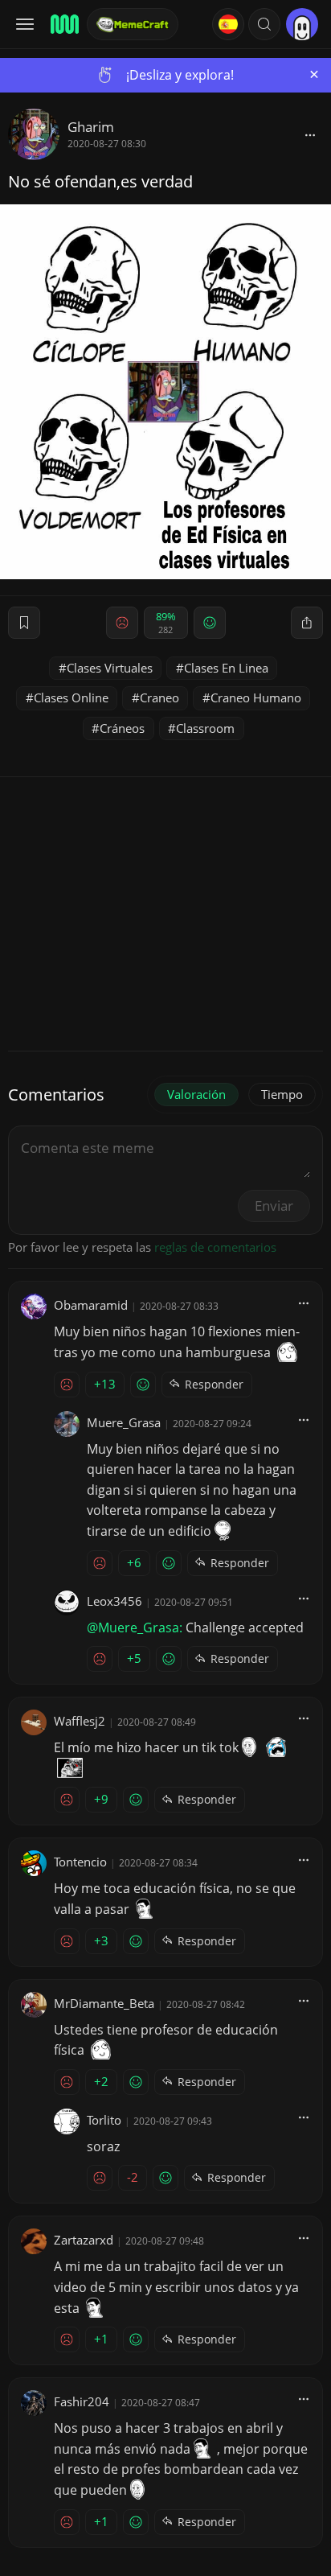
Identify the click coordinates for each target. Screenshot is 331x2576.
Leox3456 (114, 1601)
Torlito (104, 2120)
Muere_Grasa (124, 1422)
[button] (264, 24)
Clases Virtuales (110, 668)
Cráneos (122, 728)
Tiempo (282, 1094)
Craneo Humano (256, 697)
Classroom (205, 728)
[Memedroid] (63, 24)
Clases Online (71, 697)
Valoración (196, 1094)
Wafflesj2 (80, 1721)
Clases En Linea (226, 668)
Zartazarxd (84, 2240)
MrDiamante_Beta (104, 2003)
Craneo (159, 697)
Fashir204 (82, 2401)
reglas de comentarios (215, 1247)
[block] (310, 134)
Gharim (91, 127)
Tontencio (80, 1862)
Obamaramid (91, 1305)
